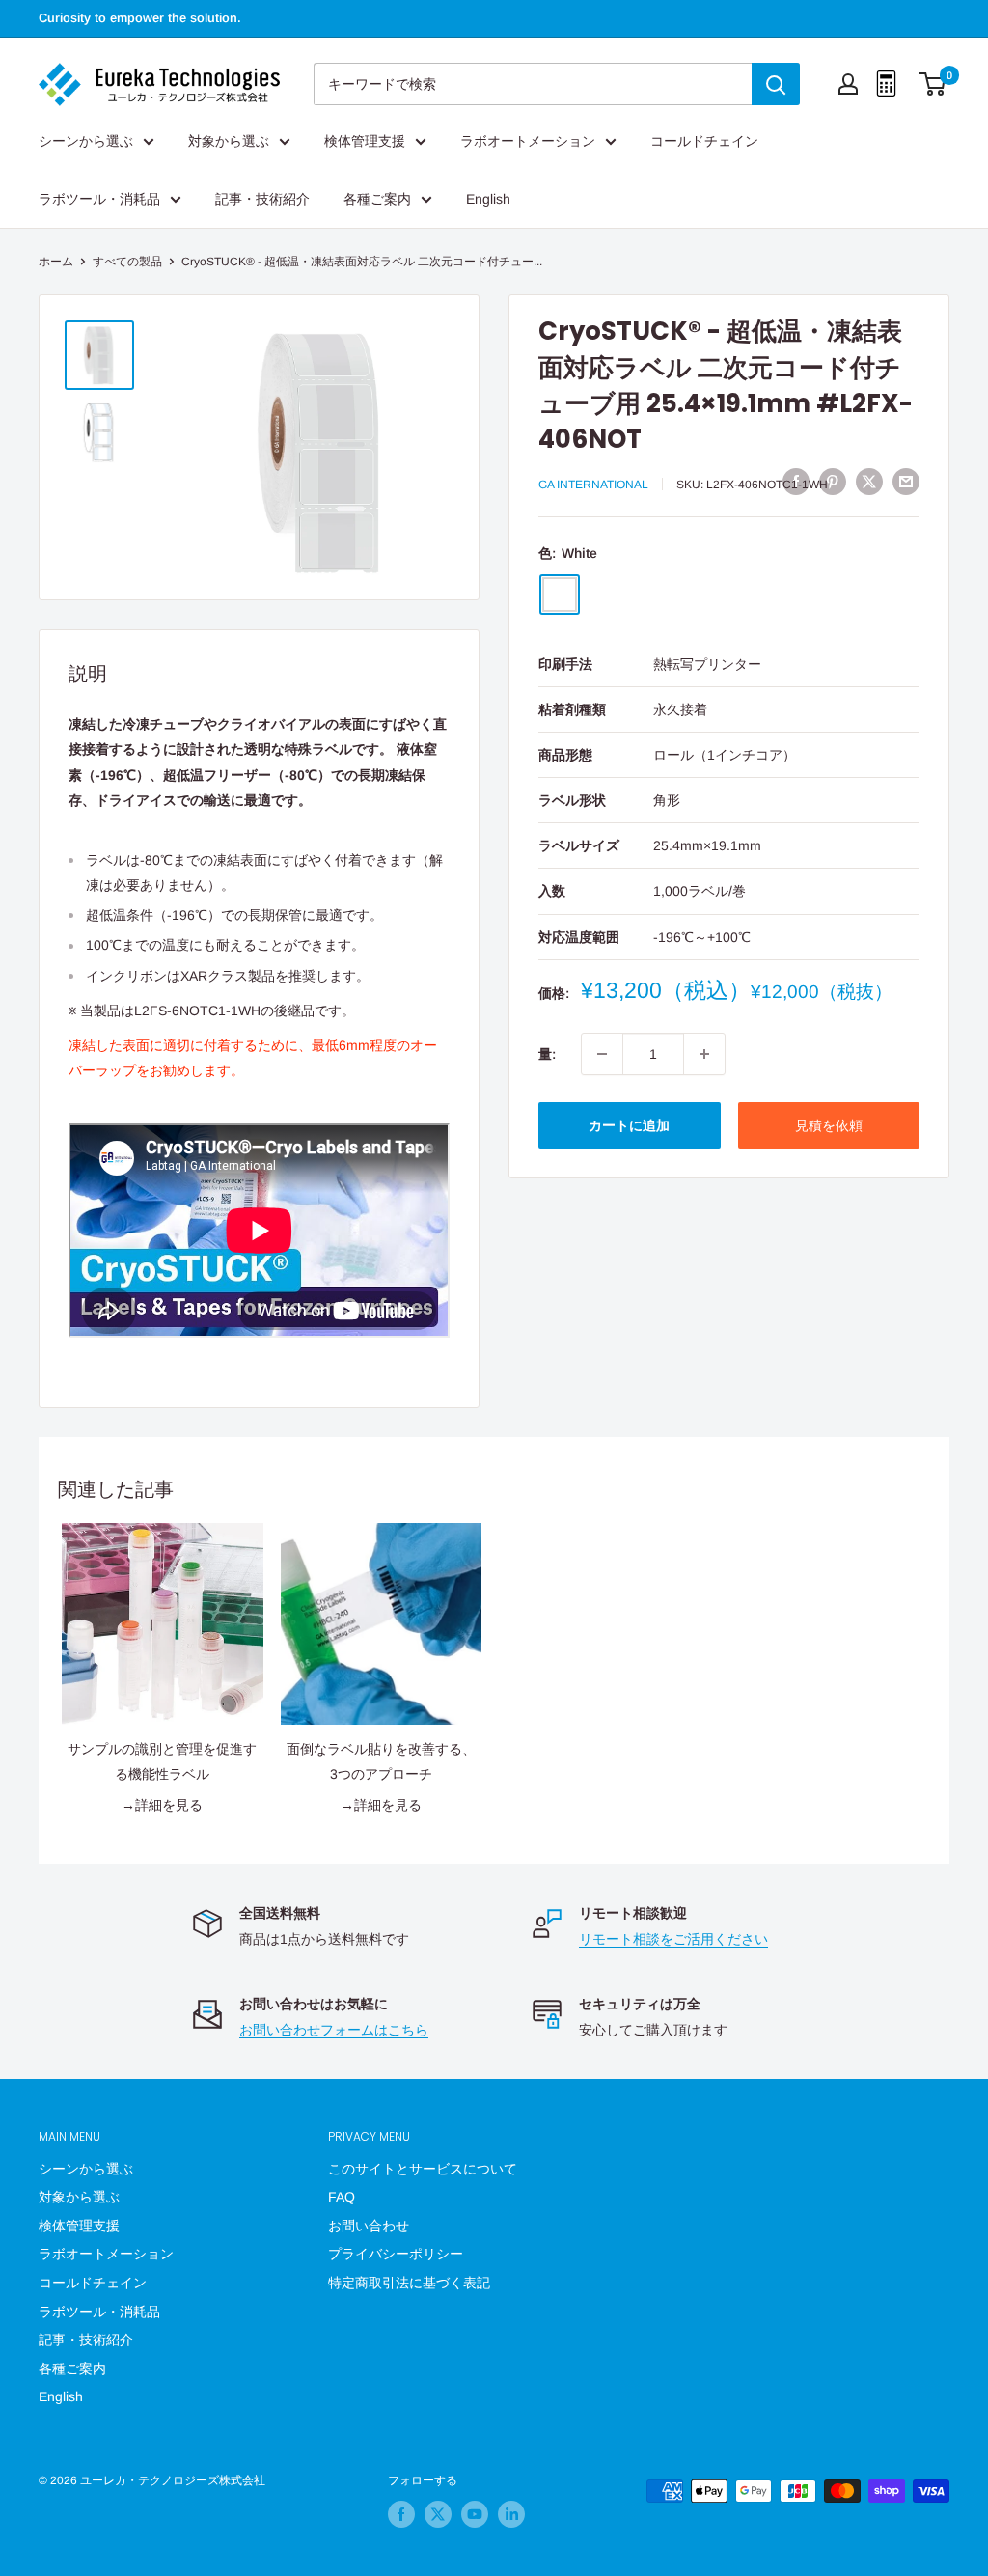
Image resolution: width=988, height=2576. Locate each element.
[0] (933, 84)
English (488, 199)
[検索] (776, 84)
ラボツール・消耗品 (99, 199)
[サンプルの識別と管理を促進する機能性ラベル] (163, 1624)
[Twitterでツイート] (869, 482)
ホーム (56, 262)
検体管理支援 (365, 141)
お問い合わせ (369, 2226)
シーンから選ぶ (86, 141)
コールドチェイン (704, 141)
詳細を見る (169, 1805)
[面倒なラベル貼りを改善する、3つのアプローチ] (382, 1624)
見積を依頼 (829, 1125)
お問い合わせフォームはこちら (334, 2030)
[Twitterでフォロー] (438, 2514)
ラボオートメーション (528, 141)
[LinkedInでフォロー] (511, 2514)
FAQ (342, 2197)
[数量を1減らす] (602, 1054)
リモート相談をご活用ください (673, 1939)
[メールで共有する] (906, 482)
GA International (593, 485)
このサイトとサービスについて (423, 2169)
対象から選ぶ (229, 141)
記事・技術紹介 (262, 199)
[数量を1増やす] (704, 1054)
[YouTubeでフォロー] (475, 2514)
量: (547, 1054)
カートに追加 (629, 1125)
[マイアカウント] (848, 84)
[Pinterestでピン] (833, 482)
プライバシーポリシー (396, 2254)
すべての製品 (127, 262)
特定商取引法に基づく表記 (409, 2283)
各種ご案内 (377, 199)
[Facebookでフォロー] (401, 2514)
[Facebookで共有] (796, 482)
